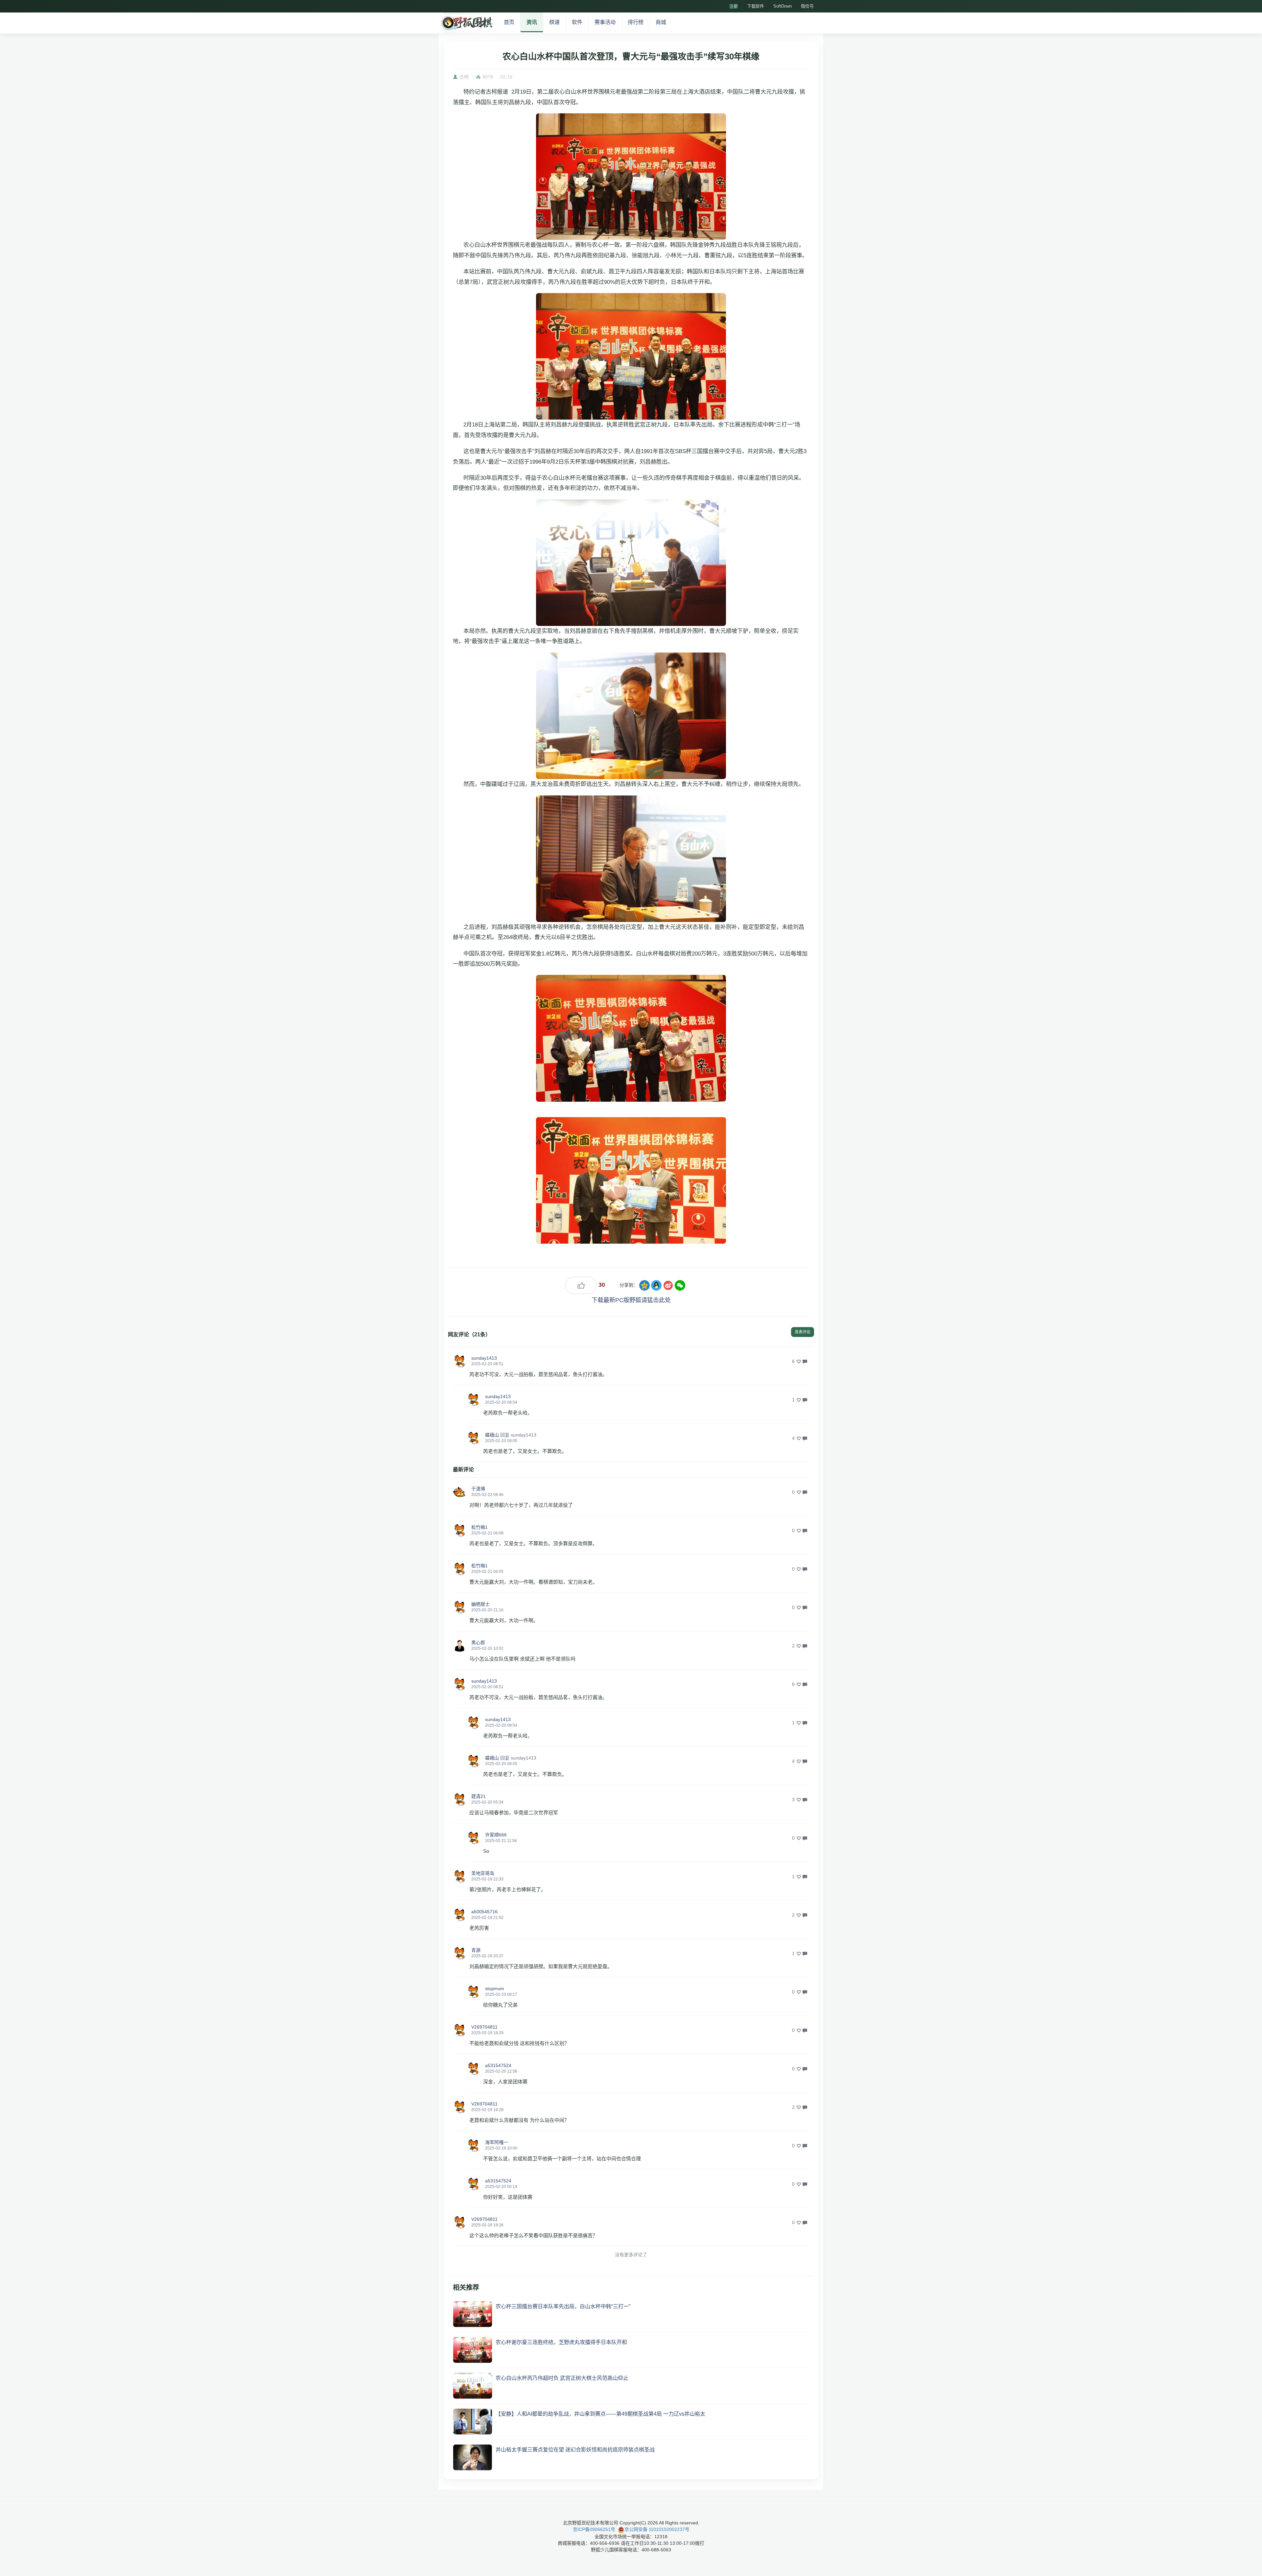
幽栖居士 (480, 1604)
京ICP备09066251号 (594, 2529)
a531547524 (498, 2065)
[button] (459, 1361)
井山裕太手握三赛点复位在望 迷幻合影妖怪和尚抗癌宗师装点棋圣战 (575, 2450)
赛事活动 (605, 22)
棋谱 (554, 22)
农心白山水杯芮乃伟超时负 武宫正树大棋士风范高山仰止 (562, 2378)
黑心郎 (478, 1643)
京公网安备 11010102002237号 (657, 2529)
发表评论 (803, 1332)
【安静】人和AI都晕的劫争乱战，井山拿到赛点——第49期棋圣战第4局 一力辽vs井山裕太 (600, 2414)
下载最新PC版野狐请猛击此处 (631, 1300)
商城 (661, 22)
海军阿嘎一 (497, 2142)
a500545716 (484, 1912)
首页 (509, 22)
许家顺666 (496, 1835)
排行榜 (636, 22)
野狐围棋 (466, 23)
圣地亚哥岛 (483, 1873)
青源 (476, 1950)
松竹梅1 (479, 1527)
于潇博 (478, 1489)
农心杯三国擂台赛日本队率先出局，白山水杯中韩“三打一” (563, 2306)
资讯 (532, 22)
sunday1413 (484, 1358)
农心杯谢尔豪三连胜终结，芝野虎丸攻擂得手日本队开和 (561, 2342)
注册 (734, 6)
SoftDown (783, 6)
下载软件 (756, 6)
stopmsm (495, 1989)
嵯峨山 (492, 1435)
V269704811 (484, 2027)
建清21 (479, 1796)
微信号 (807, 6)
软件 (577, 22)
